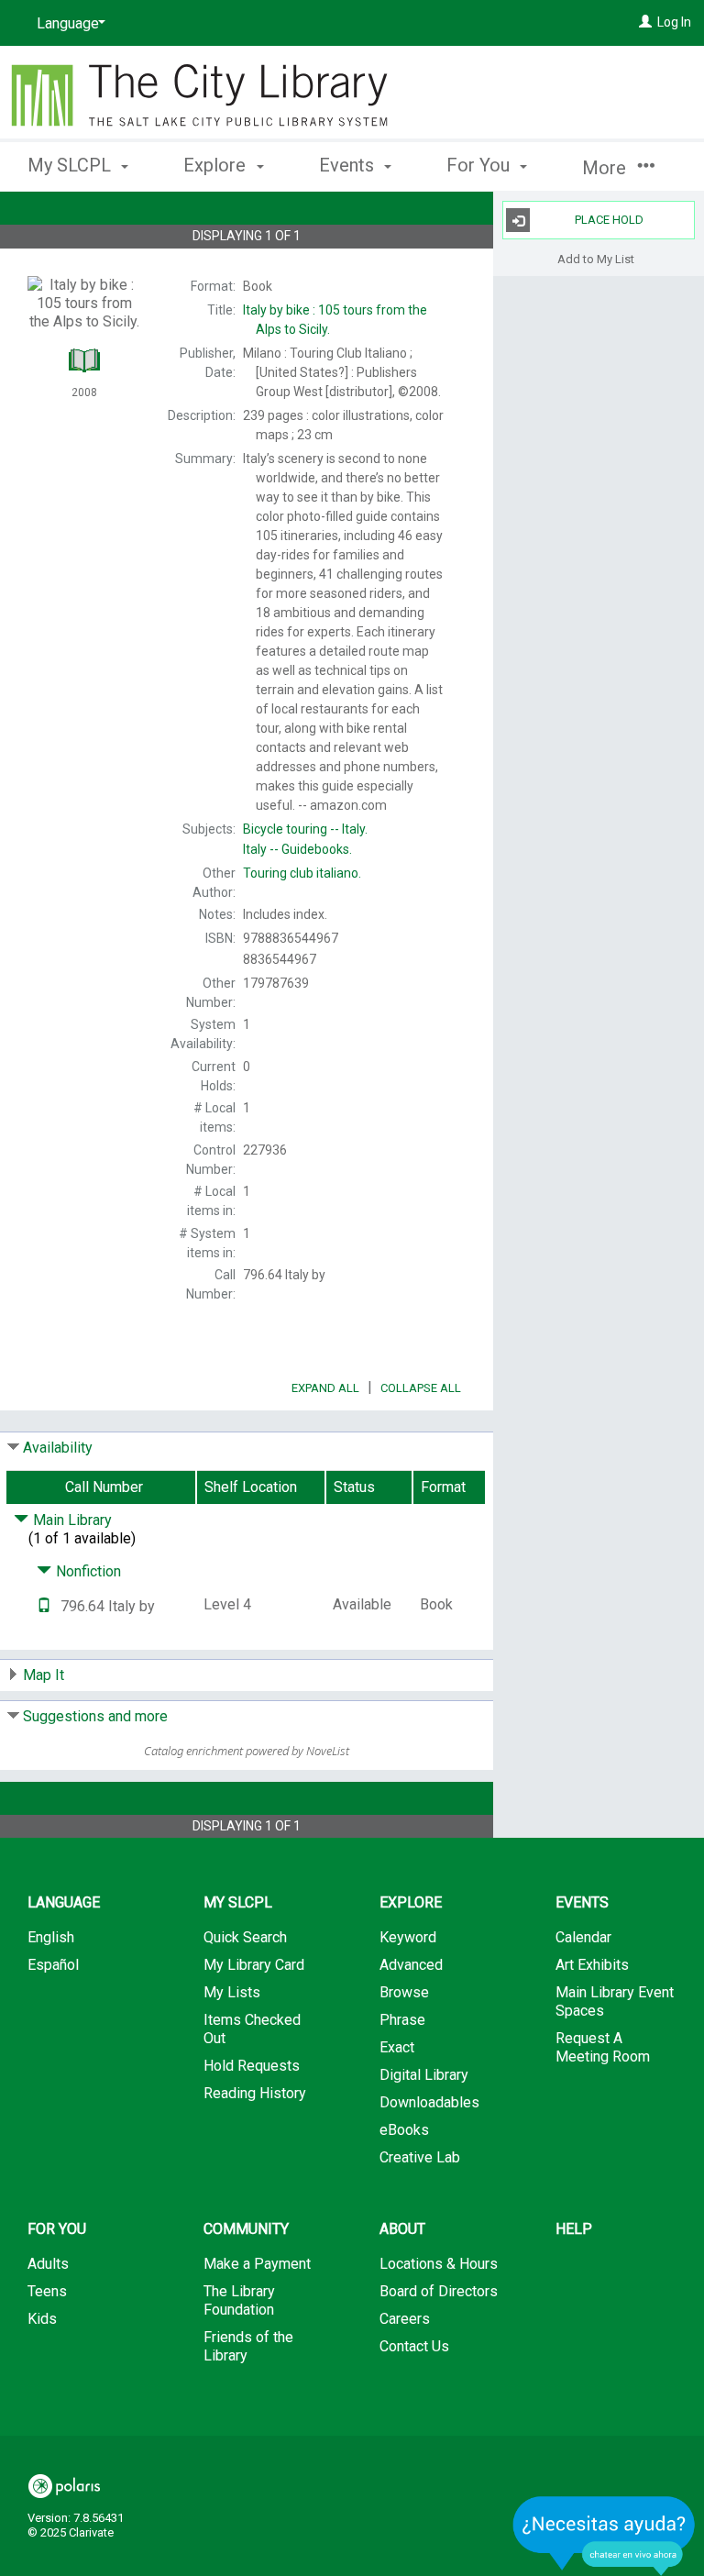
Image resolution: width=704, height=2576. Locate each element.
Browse (404, 1992)
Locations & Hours (439, 2264)
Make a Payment (257, 2264)
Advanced (411, 1965)
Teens (47, 2291)
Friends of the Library (248, 2346)
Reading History (255, 2093)
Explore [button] (217, 165)
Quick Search (245, 1937)
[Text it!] (44, 1606)
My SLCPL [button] (71, 165)
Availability (58, 1448)
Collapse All (421, 1388)
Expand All (325, 1388)
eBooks (404, 2130)
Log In (674, 22)
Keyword (408, 1937)
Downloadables (429, 2102)
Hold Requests (252, 2066)
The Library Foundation (239, 2300)
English (51, 1937)
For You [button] (480, 165)
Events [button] (349, 165)
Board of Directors (439, 2291)
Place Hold (609, 220)
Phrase (402, 2020)
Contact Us (414, 2346)
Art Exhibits (592, 1965)
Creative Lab (420, 2157)
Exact (397, 2047)
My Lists (232, 1992)
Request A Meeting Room (603, 2047)
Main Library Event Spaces (615, 2001)
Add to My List (596, 258)
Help (574, 2229)
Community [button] (246, 2229)
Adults (48, 2264)
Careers (405, 2319)
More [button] (606, 168)
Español (53, 1965)
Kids (42, 2319)
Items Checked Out (252, 2029)
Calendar (583, 1937)
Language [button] (64, 1902)
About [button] (402, 2229)
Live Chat (604, 2535)
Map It (44, 1675)
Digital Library (424, 2075)
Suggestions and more (95, 1716)
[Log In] (645, 22)
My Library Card (254, 1965)
